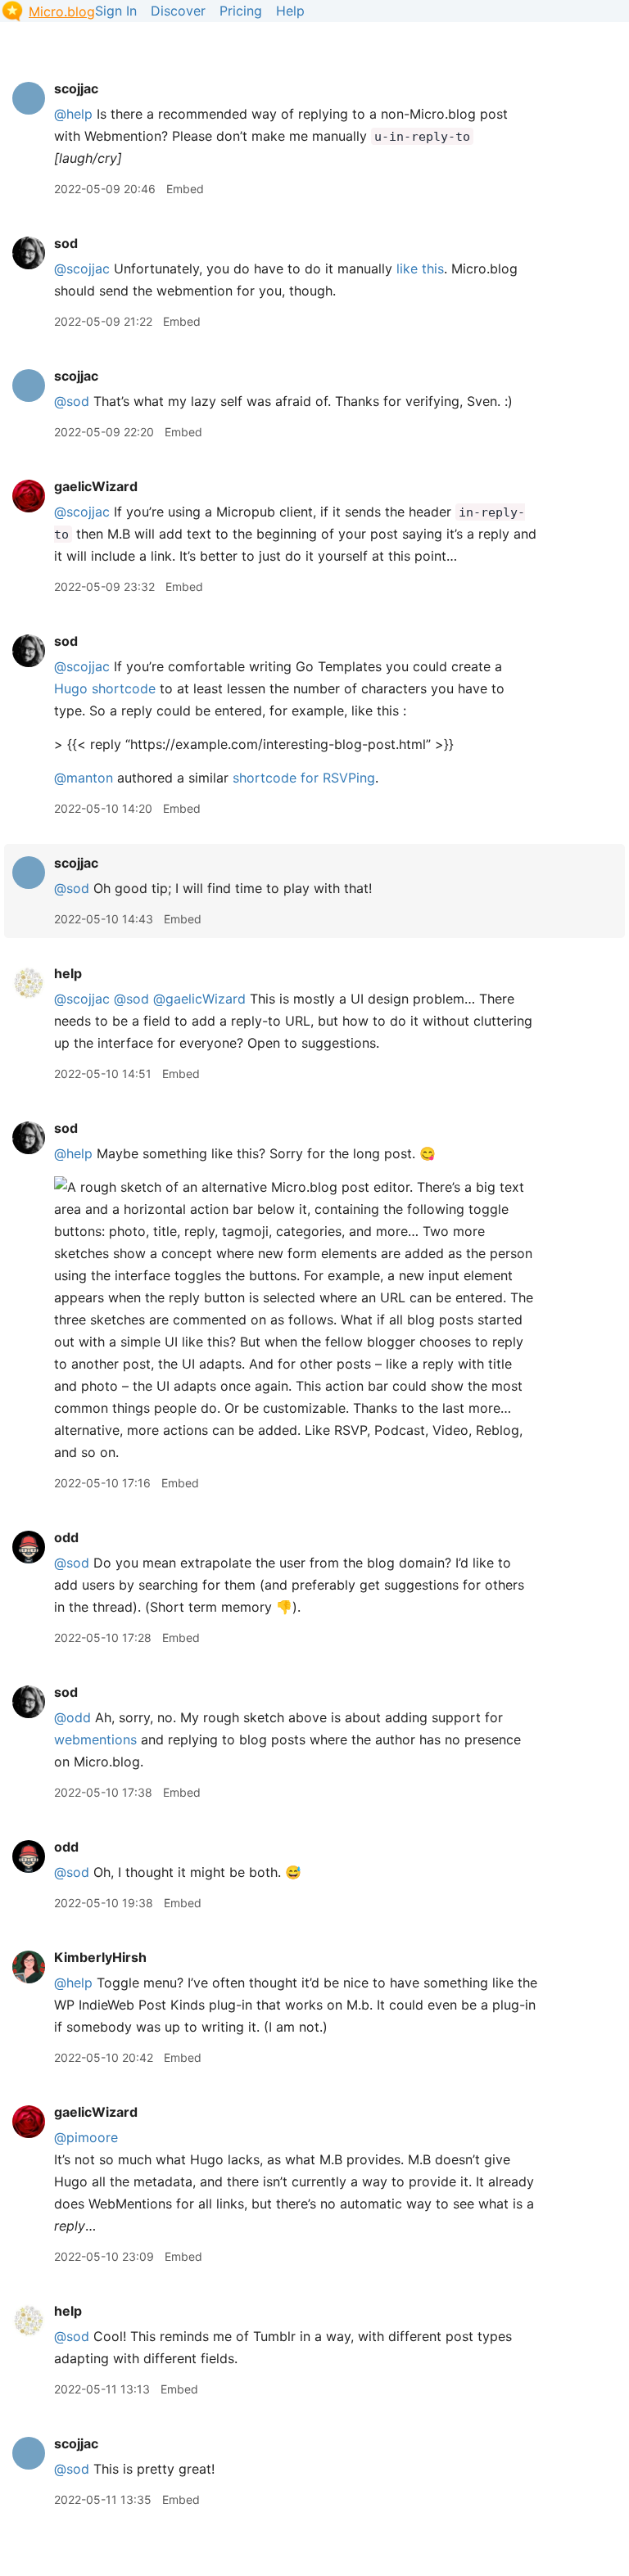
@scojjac (82, 268)
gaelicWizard (96, 486)
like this (420, 268)
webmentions (95, 1739)
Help (290, 11)
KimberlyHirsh (100, 1957)
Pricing (241, 11)
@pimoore (86, 2137)
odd (66, 1537)
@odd (72, 1717)
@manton (84, 778)
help (68, 973)
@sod (72, 401)
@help (73, 114)
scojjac (76, 88)
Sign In (116, 11)
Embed (185, 189)
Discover (178, 11)
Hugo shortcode (105, 688)
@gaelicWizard (199, 999)
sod (66, 243)
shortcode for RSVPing (304, 778)
